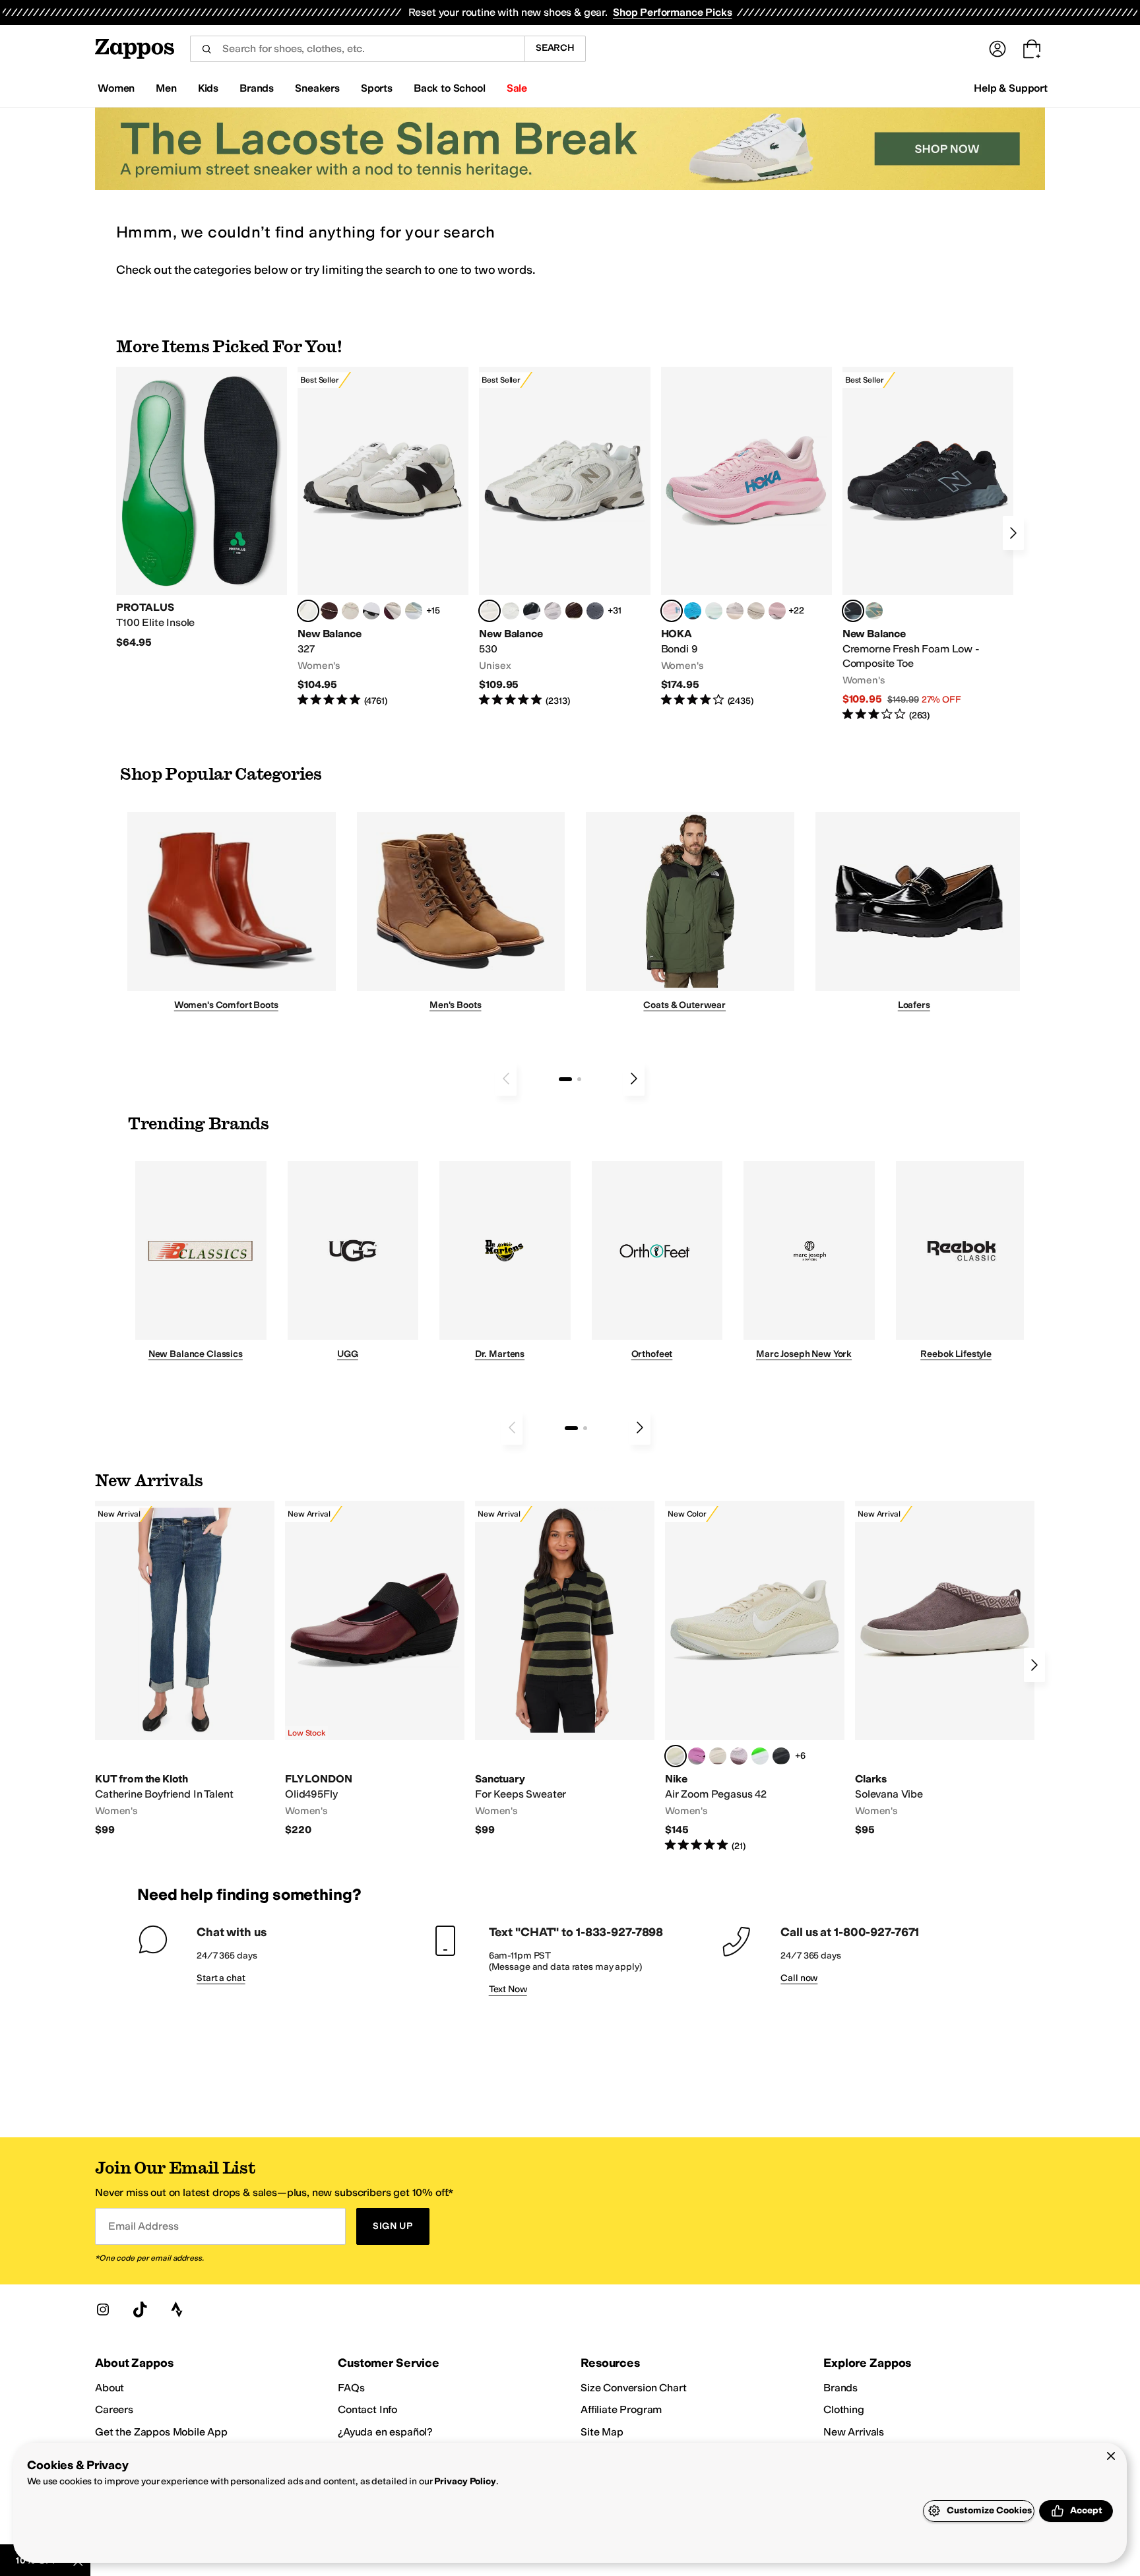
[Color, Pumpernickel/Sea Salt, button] (329, 611)
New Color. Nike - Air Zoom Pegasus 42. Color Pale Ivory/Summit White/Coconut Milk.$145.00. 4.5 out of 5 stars (755, 1677)
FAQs (351, 2388)
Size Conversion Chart (634, 2388)
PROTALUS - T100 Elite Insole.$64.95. (202, 508)
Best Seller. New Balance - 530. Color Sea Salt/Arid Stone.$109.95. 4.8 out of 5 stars (564, 537)
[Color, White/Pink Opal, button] (777, 611)
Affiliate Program (621, 2409)
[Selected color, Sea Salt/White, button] (308, 611)
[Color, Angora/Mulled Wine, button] (393, 611)
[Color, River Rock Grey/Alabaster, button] (756, 611)
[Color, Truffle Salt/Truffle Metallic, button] (553, 611)
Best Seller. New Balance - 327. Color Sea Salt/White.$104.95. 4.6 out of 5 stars (383, 537)
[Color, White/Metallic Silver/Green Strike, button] (760, 1756)
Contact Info (367, 2409)
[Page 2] (579, 1079)
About (110, 2388)
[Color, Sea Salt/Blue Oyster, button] (511, 611)
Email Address (143, 2226)
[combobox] (357, 49)
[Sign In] (997, 49)
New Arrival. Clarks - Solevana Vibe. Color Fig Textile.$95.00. (945, 1669)
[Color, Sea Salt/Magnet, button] (595, 611)
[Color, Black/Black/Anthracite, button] (781, 1756)
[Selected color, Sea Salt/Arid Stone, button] (490, 611)
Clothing (844, 2409)
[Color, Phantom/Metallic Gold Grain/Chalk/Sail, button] (718, 1756)
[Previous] (506, 1079)
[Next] (1013, 533)
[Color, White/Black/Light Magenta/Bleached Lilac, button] (697, 1756)
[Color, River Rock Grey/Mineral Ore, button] (735, 611)
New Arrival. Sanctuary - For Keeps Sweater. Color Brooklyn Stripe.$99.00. (565, 1669)
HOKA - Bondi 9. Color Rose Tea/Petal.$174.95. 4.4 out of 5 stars (746, 537)
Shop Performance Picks (672, 12)
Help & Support (1011, 88)
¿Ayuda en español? (385, 2432)
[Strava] (177, 2309)
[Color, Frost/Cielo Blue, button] (714, 611)
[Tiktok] (140, 2309)
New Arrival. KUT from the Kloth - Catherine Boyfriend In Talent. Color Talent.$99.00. (185, 1669)
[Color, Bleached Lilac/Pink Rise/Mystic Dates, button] (739, 1756)
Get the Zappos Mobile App (161, 2432)
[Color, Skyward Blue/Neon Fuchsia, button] (693, 611)
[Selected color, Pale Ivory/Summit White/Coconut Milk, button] (676, 1756)
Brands (840, 2388)
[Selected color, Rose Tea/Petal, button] (672, 611)
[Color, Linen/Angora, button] (350, 611)
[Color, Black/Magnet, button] (532, 611)
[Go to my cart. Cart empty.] (1032, 49)
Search (555, 48)
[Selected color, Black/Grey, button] (853, 611)
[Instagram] (103, 2309)
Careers (114, 2409)
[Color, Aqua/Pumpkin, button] (874, 611)
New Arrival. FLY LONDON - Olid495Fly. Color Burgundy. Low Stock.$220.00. (375, 1669)
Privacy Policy (465, 2481)
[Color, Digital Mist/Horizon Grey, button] (371, 611)
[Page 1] (565, 1079)
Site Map (602, 2432)
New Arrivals (854, 2432)
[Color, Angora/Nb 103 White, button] (414, 611)
